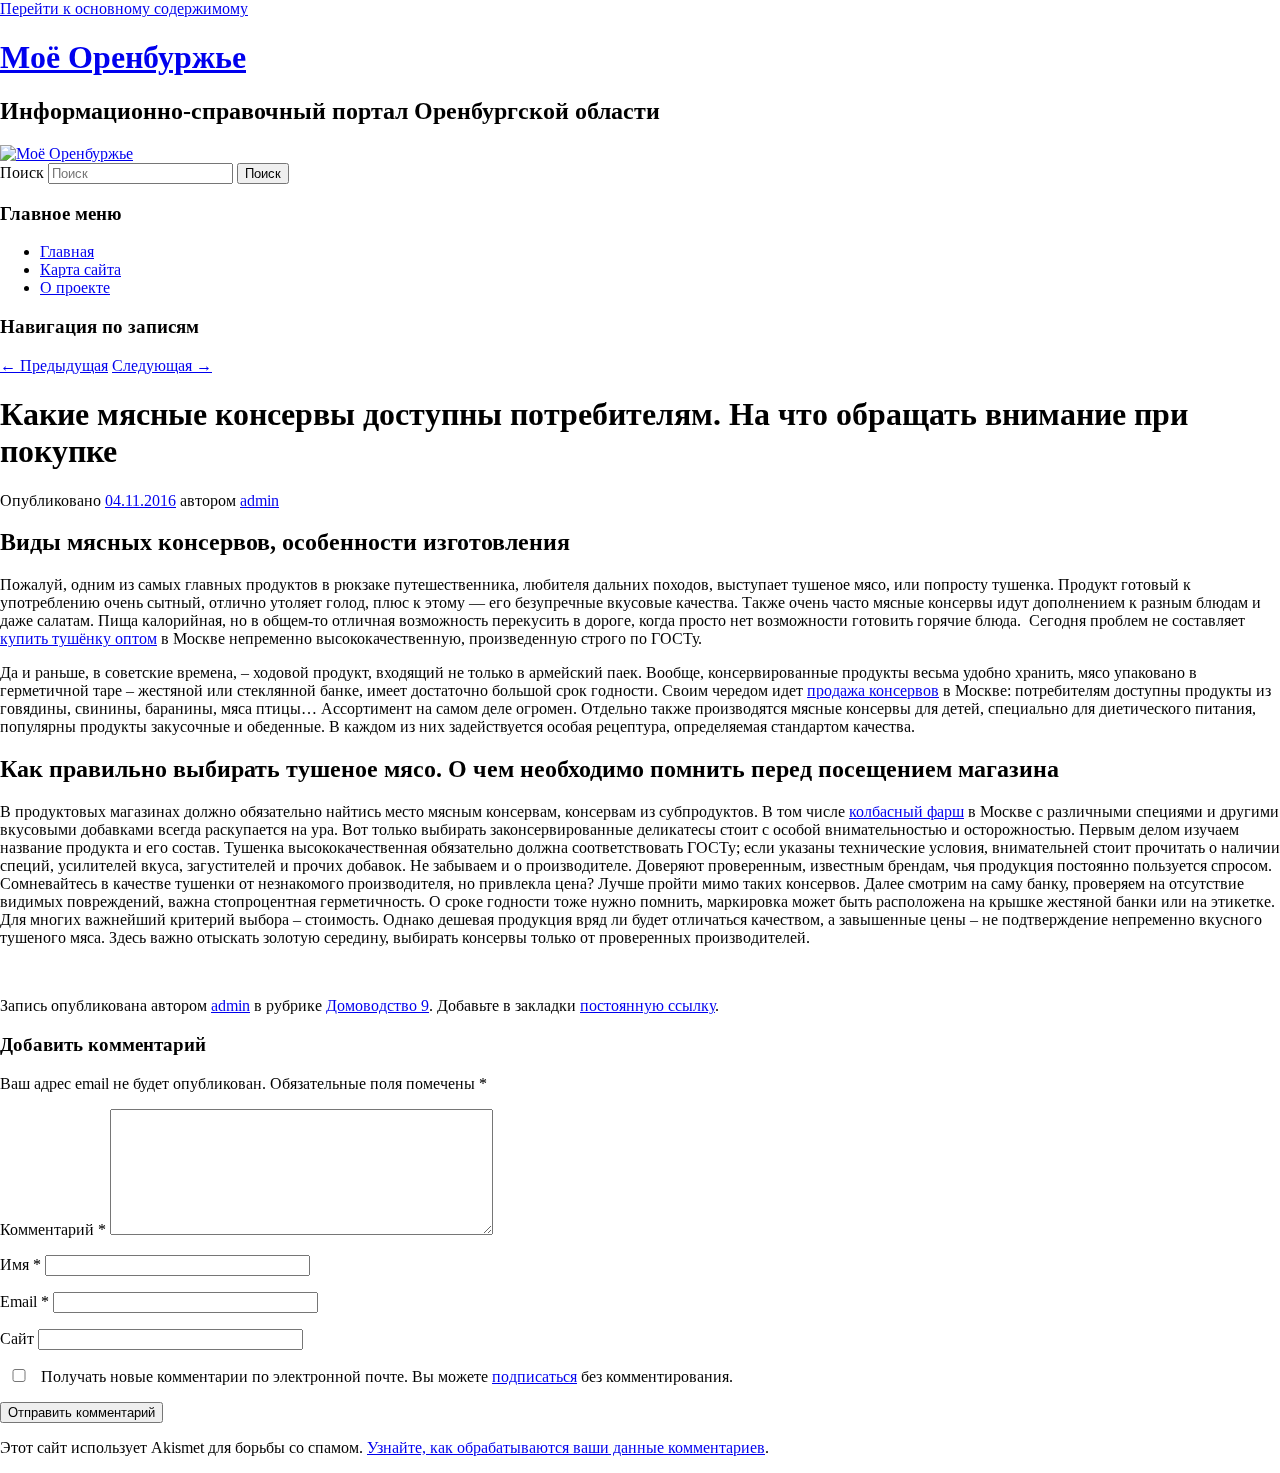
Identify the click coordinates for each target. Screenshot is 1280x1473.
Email (24, 1301)
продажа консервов (873, 690)
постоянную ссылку (647, 1005)
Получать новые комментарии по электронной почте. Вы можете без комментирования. (385, 1376)
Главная (67, 251)
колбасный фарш (906, 811)
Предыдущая (54, 365)
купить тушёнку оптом (78, 638)
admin (259, 500)
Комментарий (53, 1229)
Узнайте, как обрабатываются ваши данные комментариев (566, 1447)
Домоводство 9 (377, 1005)
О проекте (75, 287)
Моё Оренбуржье (123, 57)
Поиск (22, 172)
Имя (20, 1264)
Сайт (17, 1338)
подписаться (534, 1376)
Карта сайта (80, 269)
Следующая (162, 365)
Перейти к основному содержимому (124, 8)
